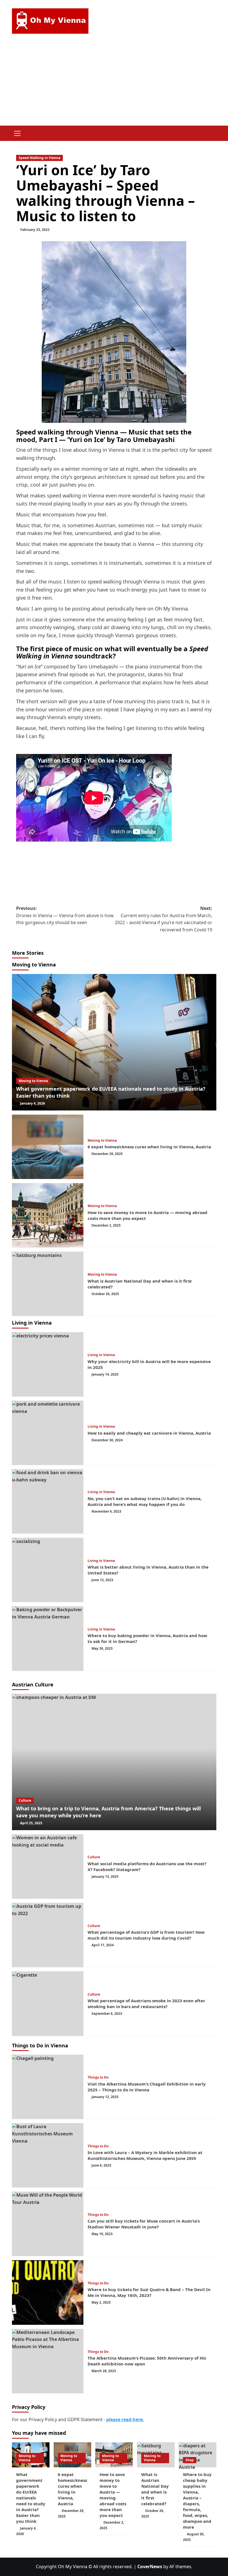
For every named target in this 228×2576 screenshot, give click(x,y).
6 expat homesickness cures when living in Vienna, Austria (149, 1147)
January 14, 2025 (105, 1374)
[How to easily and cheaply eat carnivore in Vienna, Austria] (48, 1433)
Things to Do (98, 2077)
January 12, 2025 (105, 2097)
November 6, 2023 (106, 1511)
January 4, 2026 (33, 1103)
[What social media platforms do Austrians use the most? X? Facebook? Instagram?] (48, 1866)
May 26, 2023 (102, 1648)
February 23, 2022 (35, 230)
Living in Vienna (101, 1355)
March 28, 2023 (104, 2371)
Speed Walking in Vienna (39, 158)
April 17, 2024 (103, 1945)
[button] (18, 133)
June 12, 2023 (102, 1580)
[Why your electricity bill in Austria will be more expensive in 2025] (48, 1364)
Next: (163, 919)
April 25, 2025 (31, 1823)
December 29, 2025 (107, 1154)
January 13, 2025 (105, 1877)
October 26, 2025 (105, 1294)
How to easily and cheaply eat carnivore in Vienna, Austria (149, 1433)
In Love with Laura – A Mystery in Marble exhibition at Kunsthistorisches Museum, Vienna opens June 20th (145, 2155)
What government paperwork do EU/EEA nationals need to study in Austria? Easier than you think (31, 2498)
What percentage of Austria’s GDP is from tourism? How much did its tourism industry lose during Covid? (146, 1935)
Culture (25, 1800)
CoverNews (150, 2567)
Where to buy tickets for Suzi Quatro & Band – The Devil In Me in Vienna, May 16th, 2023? (149, 2292)
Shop (190, 2460)
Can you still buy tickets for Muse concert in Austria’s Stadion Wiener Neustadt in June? (144, 2224)
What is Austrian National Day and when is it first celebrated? (155, 2489)
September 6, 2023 (107, 2014)
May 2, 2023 (101, 2302)
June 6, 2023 (101, 2165)
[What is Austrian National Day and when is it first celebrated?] (48, 1284)
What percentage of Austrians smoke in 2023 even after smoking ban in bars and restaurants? (146, 2004)
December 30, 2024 (107, 1440)
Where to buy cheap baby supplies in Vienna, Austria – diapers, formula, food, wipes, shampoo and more (197, 2501)
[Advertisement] (114, 84)
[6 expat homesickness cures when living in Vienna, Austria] (48, 1147)
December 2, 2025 (106, 1225)
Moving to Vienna (33, 1081)
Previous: (65, 915)
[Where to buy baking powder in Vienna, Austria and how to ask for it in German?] (48, 1638)
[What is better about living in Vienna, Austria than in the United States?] (48, 1570)
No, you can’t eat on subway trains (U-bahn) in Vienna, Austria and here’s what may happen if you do (145, 1501)
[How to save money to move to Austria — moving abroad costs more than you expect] (48, 1215)
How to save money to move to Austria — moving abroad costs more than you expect (113, 2495)
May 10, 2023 (102, 2234)
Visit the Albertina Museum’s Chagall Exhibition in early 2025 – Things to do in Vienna (147, 2087)
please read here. (125, 2419)
